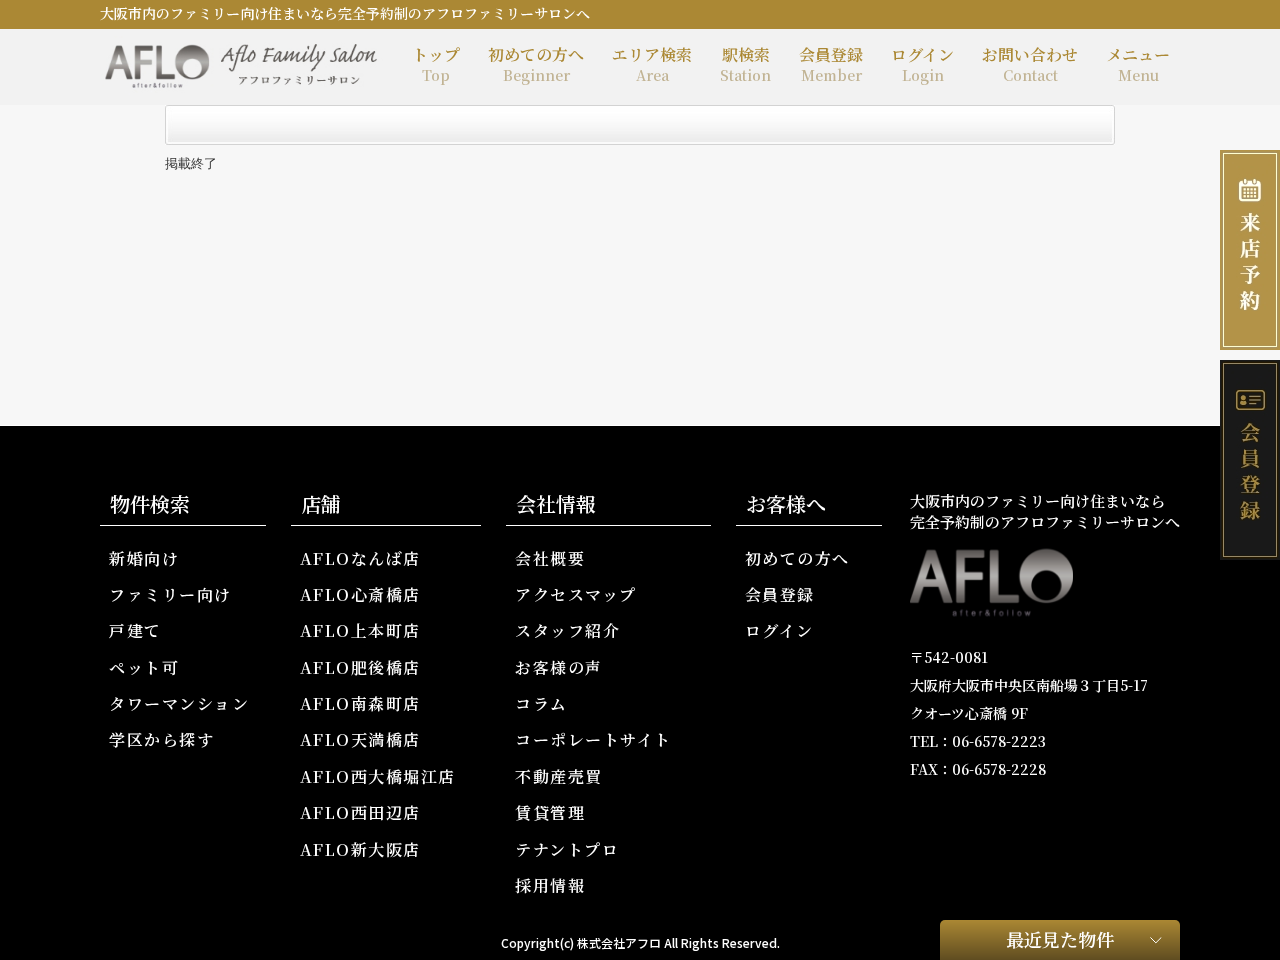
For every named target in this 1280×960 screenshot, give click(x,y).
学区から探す (161, 739)
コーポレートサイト (593, 739)
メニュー (1138, 64)
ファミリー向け (170, 594)
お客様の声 (559, 667)
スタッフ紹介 (567, 630)
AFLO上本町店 (360, 630)
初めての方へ (536, 64)
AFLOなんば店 (360, 558)
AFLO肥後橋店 (360, 667)
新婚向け (144, 558)
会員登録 (831, 64)
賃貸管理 (550, 812)
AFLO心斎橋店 (360, 594)
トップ (436, 64)
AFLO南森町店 (360, 703)
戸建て (135, 630)
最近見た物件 (1060, 939)
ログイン (922, 64)
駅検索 (745, 64)
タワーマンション (179, 703)
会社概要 (550, 558)
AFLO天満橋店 (360, 739)
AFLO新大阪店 (360, 849)
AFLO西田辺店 (360, 812)
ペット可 (144, 667)
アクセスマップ (576, 594)
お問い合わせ (1030, 64)
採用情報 (550, 885)
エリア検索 (652, 64)
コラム (541, 703)
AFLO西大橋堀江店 (378, 776)
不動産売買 (559, 776)
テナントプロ (567, 849)
